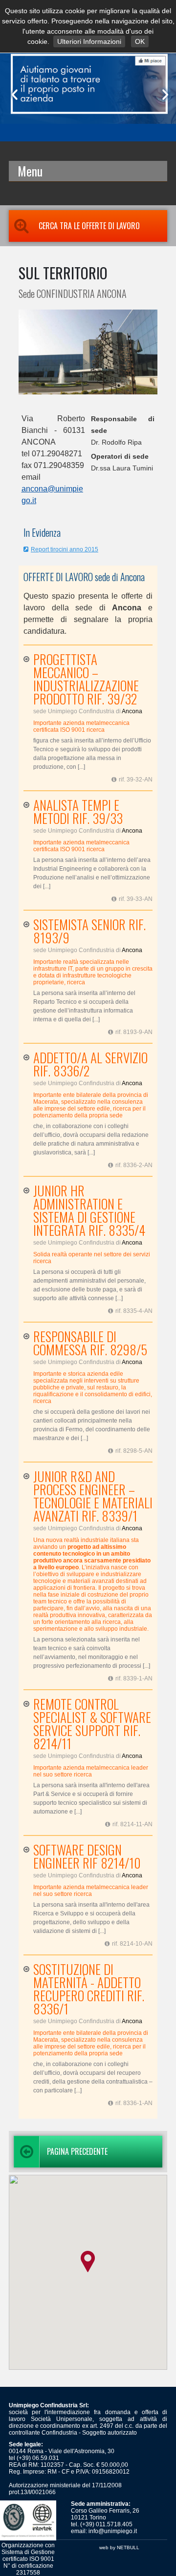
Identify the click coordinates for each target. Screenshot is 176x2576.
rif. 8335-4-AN (134, 1311)
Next (163, 95)
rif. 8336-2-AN (134, 1165)
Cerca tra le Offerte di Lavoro (89, 226)
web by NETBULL (119, 2547)
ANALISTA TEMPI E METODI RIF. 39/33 (78, 812)
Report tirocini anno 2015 (65, 549)
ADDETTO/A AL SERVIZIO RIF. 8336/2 (90, 1064)
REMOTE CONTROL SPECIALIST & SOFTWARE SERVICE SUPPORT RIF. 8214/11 (92, 1724)
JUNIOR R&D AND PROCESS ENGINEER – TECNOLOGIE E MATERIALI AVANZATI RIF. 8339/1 (93, 1496)
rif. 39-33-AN (136, 899)
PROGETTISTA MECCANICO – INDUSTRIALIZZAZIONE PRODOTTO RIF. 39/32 (86, 679)
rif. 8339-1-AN (134, 1678)
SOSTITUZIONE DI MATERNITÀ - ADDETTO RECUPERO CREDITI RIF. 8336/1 (89, 1989)
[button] (88, 2262)
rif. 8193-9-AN (134, 1032)
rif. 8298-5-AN (134, 1451)
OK (140, 41)
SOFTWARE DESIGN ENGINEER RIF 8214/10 (87, 1856)
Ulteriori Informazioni (89, 41)
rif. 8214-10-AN (132, 1944)
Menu (30, 171)
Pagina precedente (77, 2151)
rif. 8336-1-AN (134, 2103)
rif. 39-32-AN (136, 780)
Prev (13, 95)
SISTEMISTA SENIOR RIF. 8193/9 (89, 931)
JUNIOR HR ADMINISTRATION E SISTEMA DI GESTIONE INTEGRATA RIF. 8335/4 (89, 1210)
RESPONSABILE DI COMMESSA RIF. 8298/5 (90, 1343)
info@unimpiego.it (113, 2531)
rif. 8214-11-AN (132, 1824)
